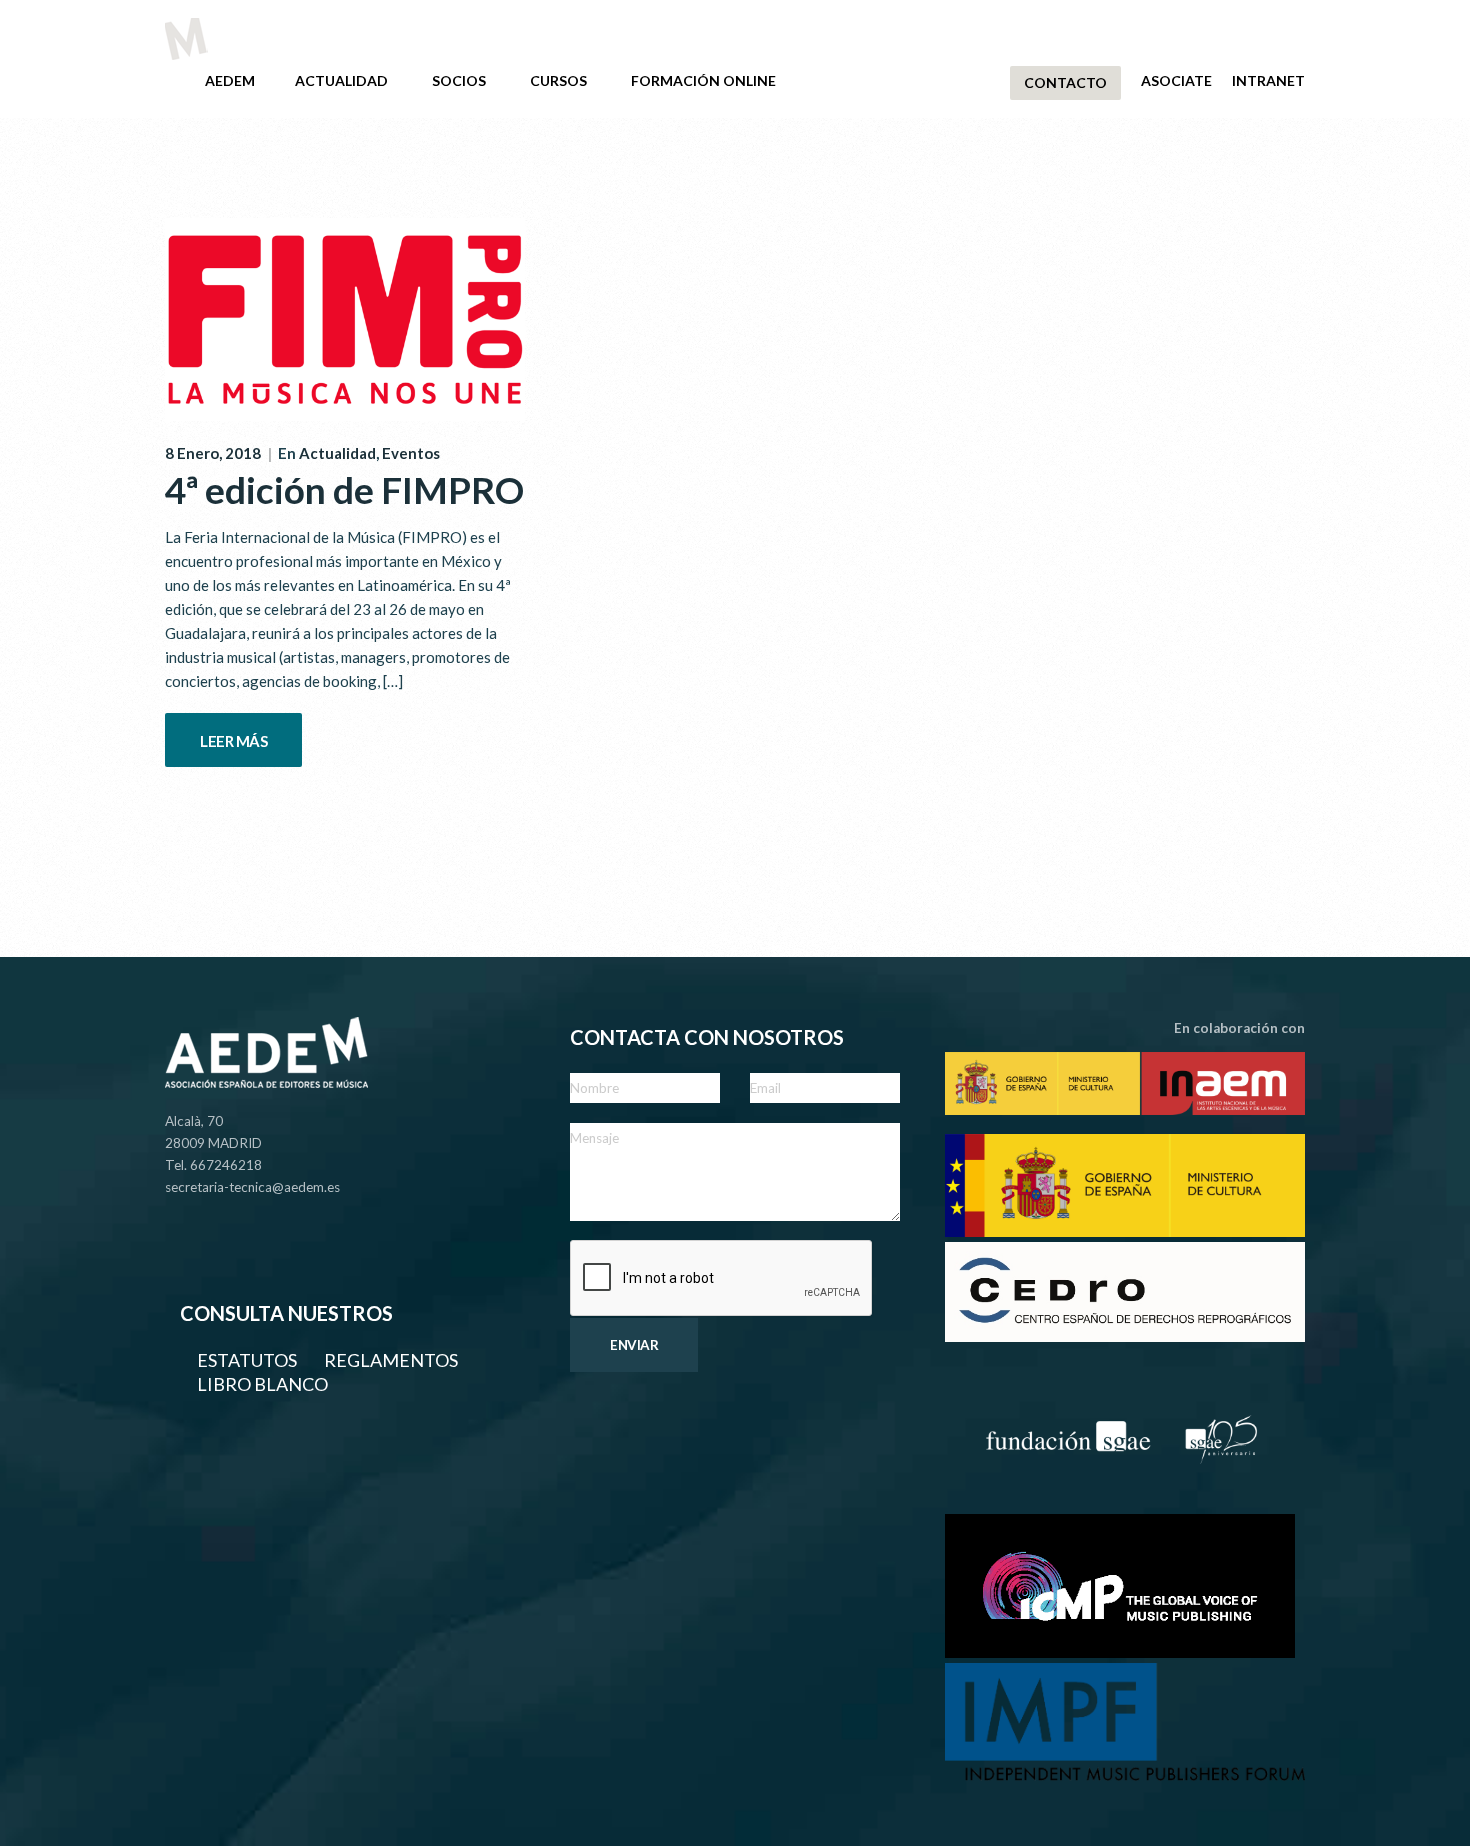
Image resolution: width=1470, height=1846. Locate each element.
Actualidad (337, 453)
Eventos (411, 453)
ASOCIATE (1176, 80)
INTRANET (1268, 80)
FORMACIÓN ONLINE (703, 80)
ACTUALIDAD (341, 80)
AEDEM (230, 80)
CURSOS (558, 80)
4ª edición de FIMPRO (344, 489)
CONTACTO (1065, 82)
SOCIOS (459, 80)
